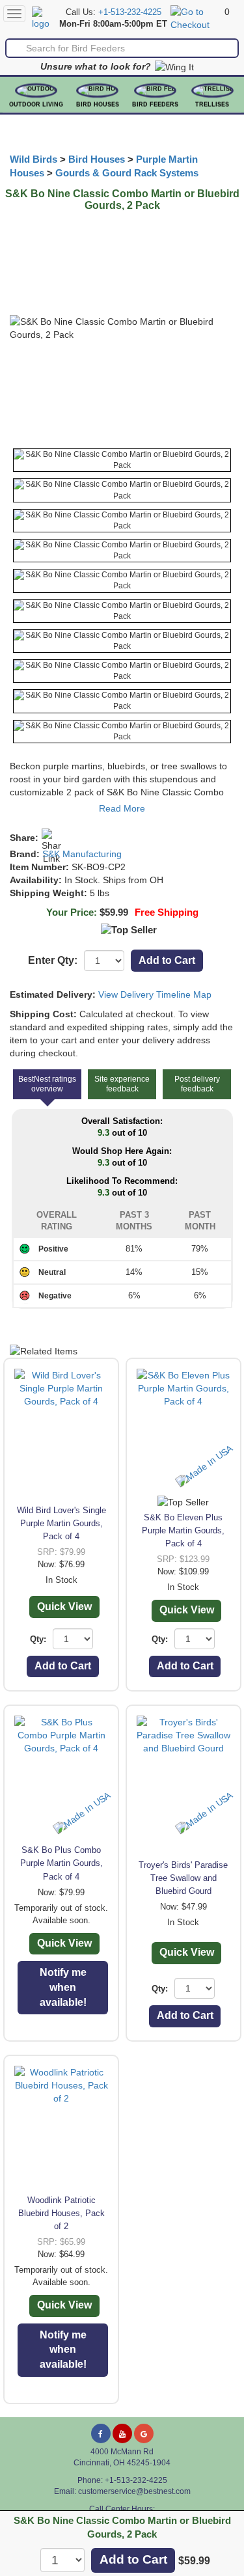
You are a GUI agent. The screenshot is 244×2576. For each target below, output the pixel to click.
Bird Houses (98, 105)
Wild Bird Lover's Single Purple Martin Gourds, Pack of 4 (61, 1523)
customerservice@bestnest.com (134, 2491)
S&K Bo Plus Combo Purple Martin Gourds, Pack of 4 (61, 1863)
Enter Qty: (53, 960)
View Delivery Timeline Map (155, 994)
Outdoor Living (36, 105)
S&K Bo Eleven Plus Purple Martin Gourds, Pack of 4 (183, 1530)
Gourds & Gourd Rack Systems (127, 173)
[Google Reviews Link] (144, 2433)
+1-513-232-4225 (130, 12)
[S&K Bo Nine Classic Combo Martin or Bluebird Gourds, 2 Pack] (122, 460)
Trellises (212, 105)
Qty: (38, 1639)
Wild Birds (34, 159)
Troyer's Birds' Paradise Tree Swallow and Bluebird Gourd (183, 1878)
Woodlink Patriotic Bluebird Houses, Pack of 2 (61, 2213)
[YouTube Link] (122, 2433)
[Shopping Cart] (196, 18)
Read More (122, 808)
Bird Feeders (155, 105)
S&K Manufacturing (82, 854)
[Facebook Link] (101, 2433)
